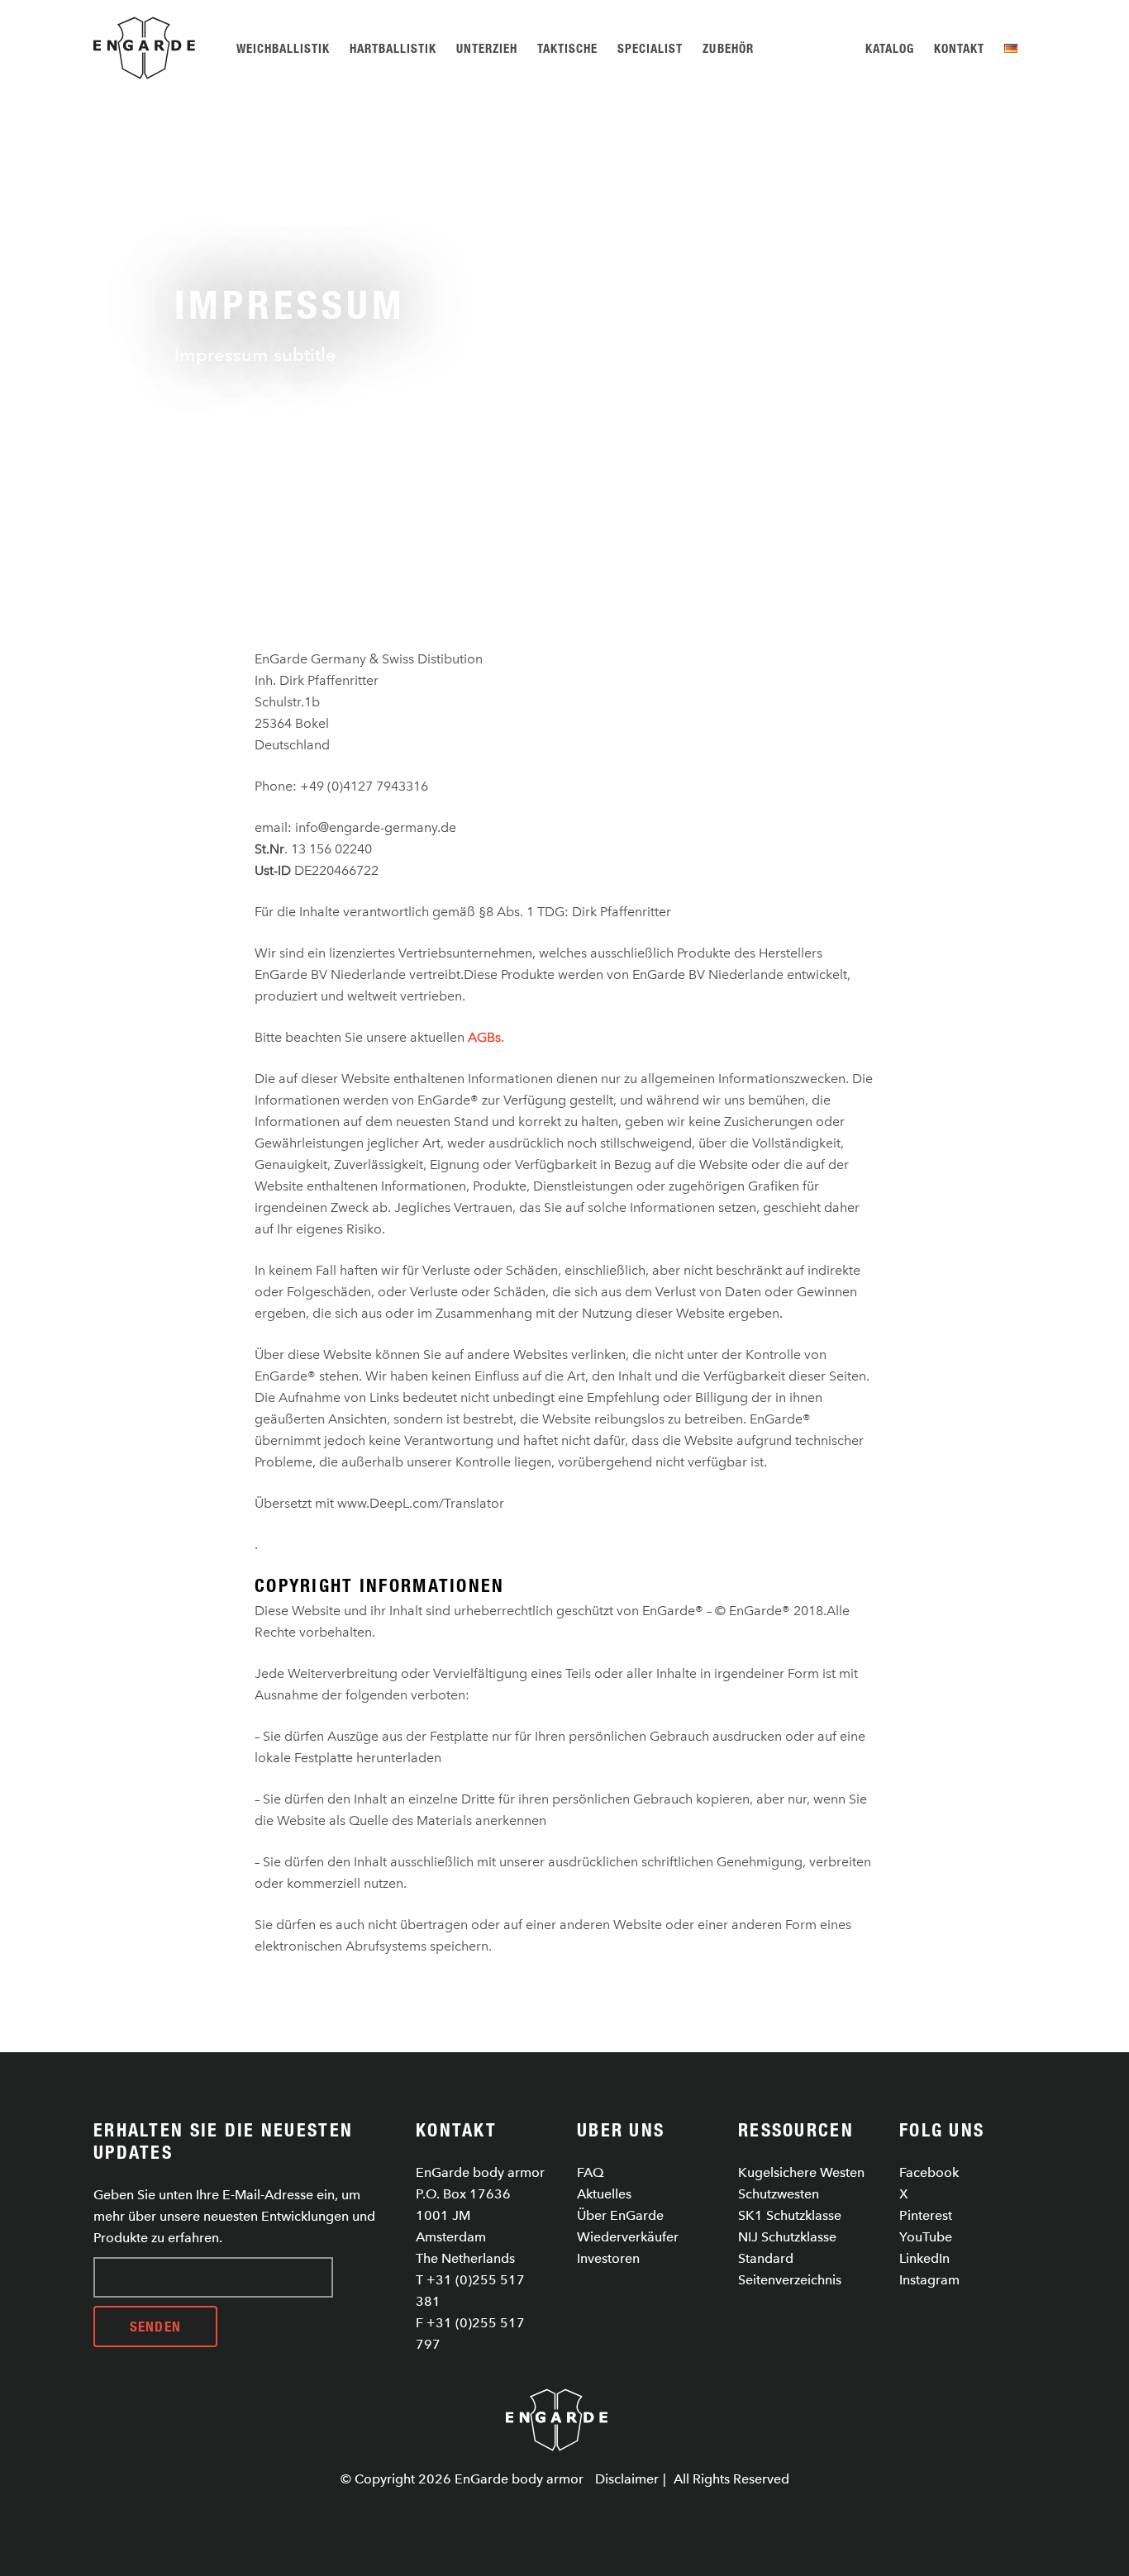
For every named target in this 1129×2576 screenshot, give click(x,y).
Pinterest (926, 2215)
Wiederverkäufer (628, 2237)
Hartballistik (393, 48)
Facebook (929, 2172)
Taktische (567, 48)
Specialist (650, 48)
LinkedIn (924, 2258)
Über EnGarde (620, 2215)
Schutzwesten (779, 2194)
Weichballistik (283, 48)
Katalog (890, 48)
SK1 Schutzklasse (790, 2215)
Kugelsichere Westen (801, 2172)
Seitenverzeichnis (790, 2280)
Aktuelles (604, 2194)
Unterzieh (487, 48)
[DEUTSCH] (1014, 48)
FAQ (591, 2172)
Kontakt (959, 48)
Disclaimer (627, 2479)
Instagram (929, 2280)
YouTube (926, 2237)
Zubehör (728, 48)
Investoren (608, 2258)
